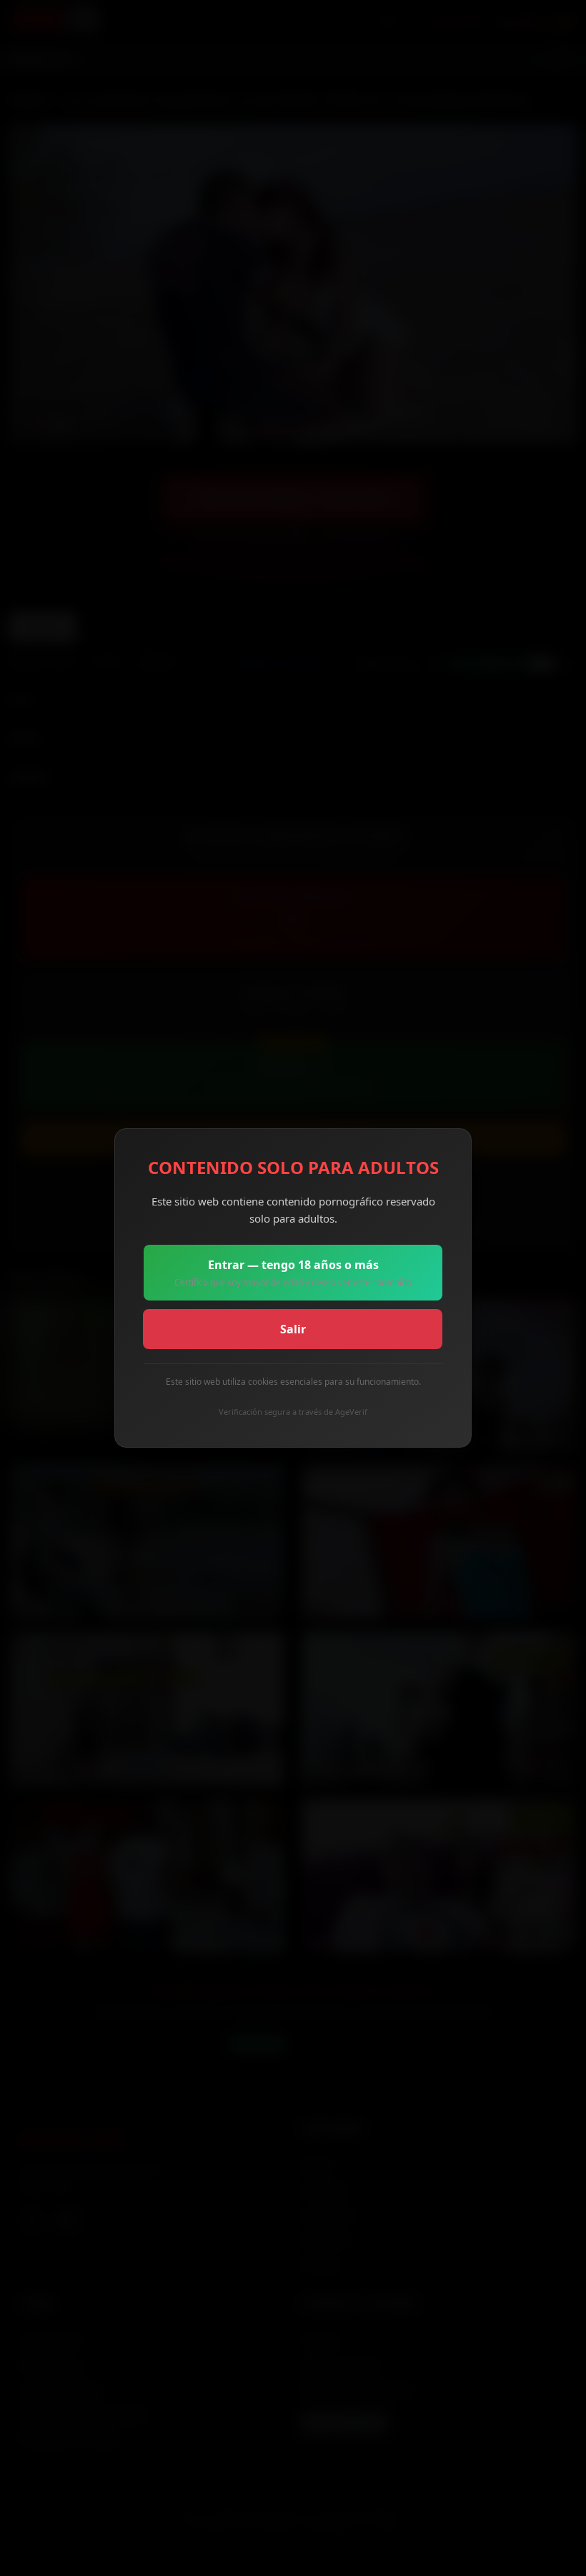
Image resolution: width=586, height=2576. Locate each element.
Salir (293, 1329)
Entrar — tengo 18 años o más (293, 1273)
